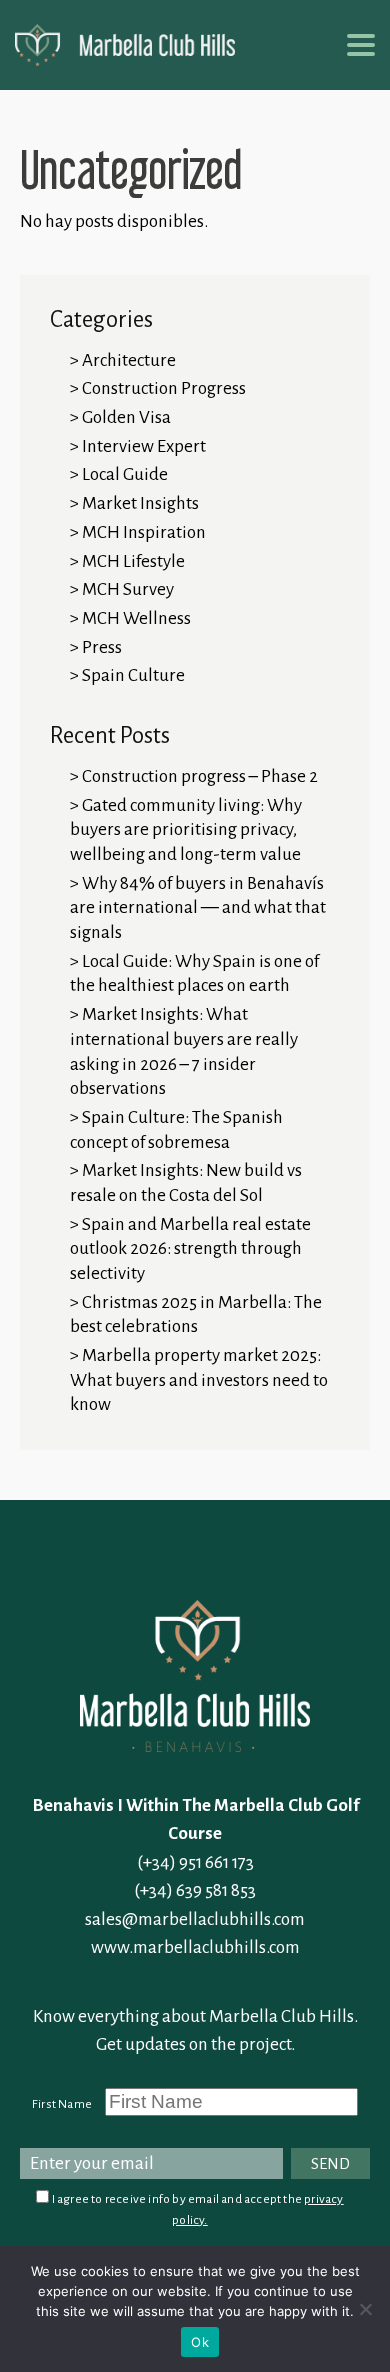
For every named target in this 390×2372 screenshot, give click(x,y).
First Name (62, 2104)
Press (102, 647)
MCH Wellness (136, 618)
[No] (365, 2309)
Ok (200, 2342)
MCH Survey (128, 589)
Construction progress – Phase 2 (200, 776)
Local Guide (125, 474)
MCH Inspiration (144, 532)
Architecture (129, 360)
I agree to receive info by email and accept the (196, 2209)
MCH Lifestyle (133, 561)
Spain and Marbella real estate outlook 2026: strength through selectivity (190, 1249)
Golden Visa (126, 417)
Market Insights (140, 503)
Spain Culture (133, 675)
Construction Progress (164, 388)
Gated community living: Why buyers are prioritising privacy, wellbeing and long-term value (186, 830)
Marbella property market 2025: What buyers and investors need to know (199, 1380)
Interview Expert (144, 446)
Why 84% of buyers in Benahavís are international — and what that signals (198, 908)
